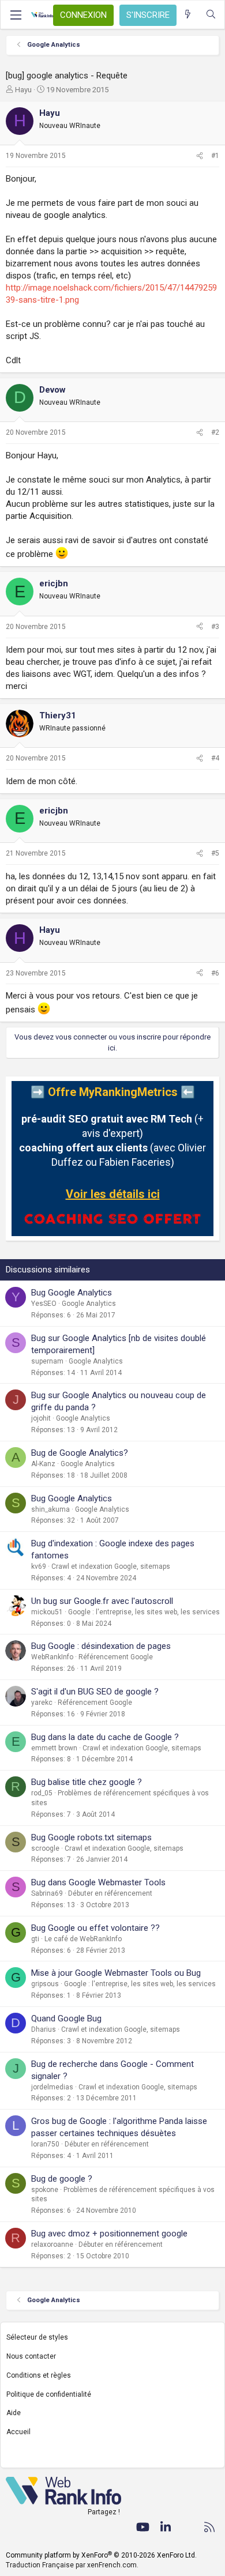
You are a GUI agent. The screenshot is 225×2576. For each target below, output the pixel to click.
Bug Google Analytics (72, 1293)
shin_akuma (50, 1509)
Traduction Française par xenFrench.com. (72, 2565)
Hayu (23, 90)
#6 (215, 973)
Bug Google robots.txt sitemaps (91, 1837)
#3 (215, 627)
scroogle (45, 1848)
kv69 (39, 1566)
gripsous (45, 1984)
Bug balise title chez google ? (87, 1782)
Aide (14, 2413)
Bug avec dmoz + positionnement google (109, 2234)
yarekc (42, 1703)
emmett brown (54, 1748)
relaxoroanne (52, 2244)
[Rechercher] (211, 15)
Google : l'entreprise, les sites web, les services (144, 1612)
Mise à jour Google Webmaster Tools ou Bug (116, 1973)
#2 (215, 432)
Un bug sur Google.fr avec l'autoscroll (102, 1601)
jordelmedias (52, 2087)
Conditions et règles (39, 2375)
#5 (215, 853)
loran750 (45, 2144)
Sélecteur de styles (37, 2337)
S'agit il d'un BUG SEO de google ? (95, 1692)
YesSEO (44, 1304)
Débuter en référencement (110, 1893)
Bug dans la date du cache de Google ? (105, 1737)
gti (35, 1939)
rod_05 (42, 1793)
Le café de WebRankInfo (83, 1939)
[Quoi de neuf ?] (188, 15)
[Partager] (200, 156)
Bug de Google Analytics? (80, 1453)
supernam (47, 1361)
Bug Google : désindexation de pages (101, 1646)
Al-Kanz (43, 1464)
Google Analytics (89, 1304)
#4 (215, 758)
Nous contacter (31, 2356)
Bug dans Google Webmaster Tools (98, 1882)
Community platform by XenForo (101, 2555)
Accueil (18, 2432)
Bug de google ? (62, 2179)
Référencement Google (116, 1657)
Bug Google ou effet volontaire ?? (95, 1928)
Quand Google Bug (66, 2018)
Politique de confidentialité (49, 2394)
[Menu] (16, 15)
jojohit (41, 1418)
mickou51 (47, 1612)
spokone (45, 2190)
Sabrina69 (47, 1893)
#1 (215, 156)
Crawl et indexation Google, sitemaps (111, 1566)
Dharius (44, 2029)
